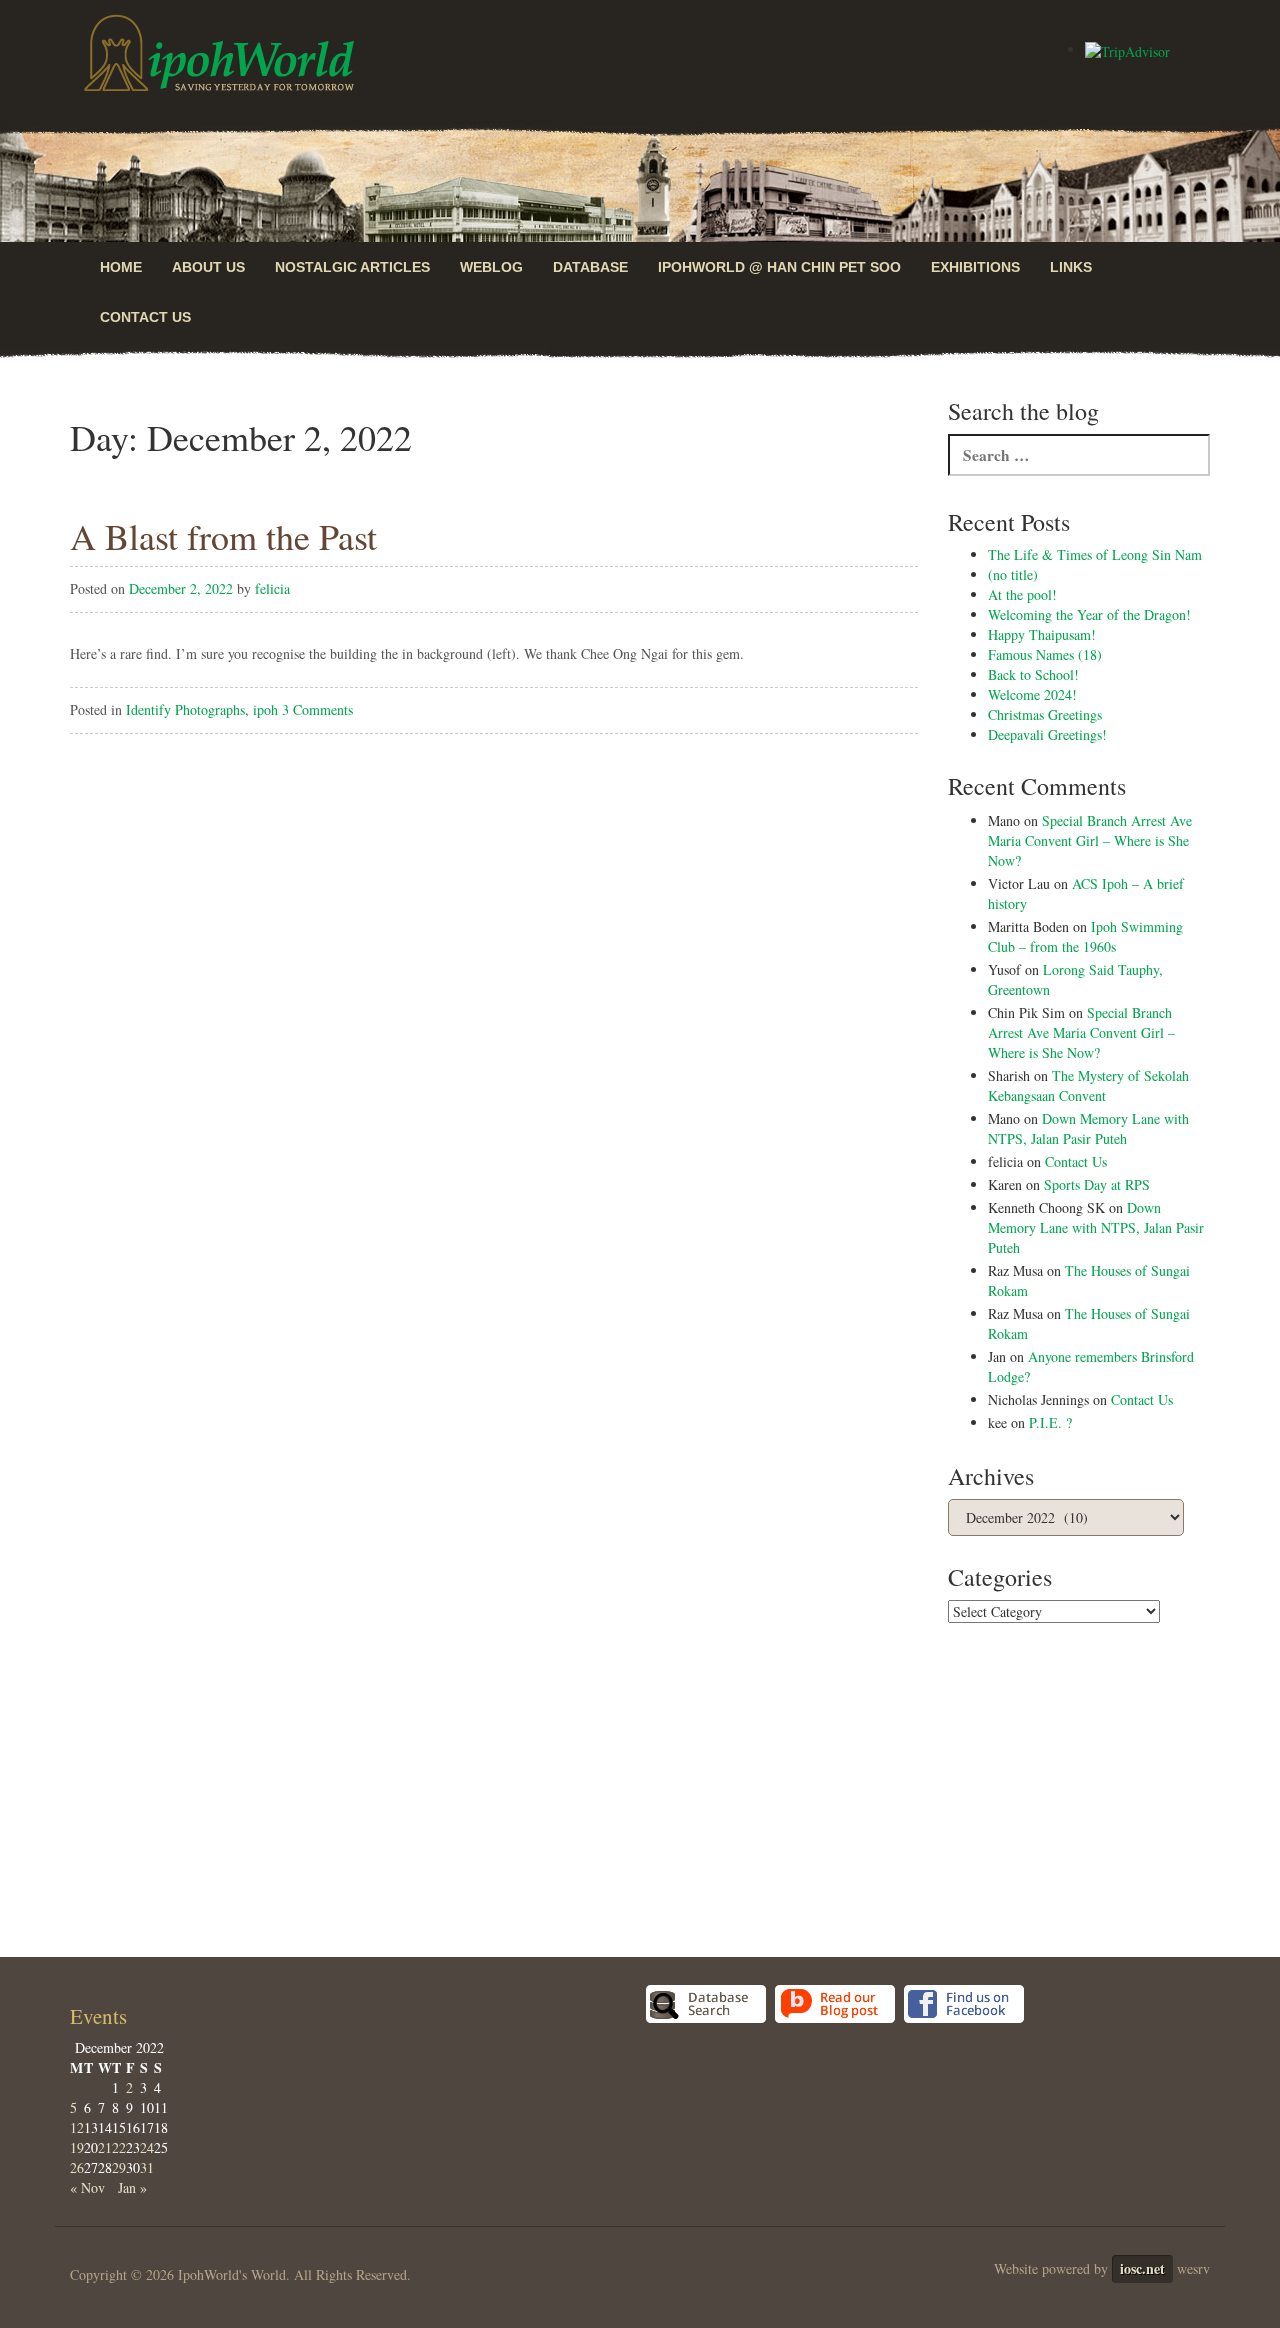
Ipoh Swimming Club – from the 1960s (1085, 936)
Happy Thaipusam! (1042, 634)
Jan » (132, 2187)
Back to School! (1033, 674)
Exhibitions (975, 267)
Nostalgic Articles (352, 267)
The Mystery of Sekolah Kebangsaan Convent (1088, 1085)
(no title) (1013, 574)
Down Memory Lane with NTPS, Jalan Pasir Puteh (1088, 1128)
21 (105, 2147)
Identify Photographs (185, 709)
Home (121, 267)
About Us (208, 267)
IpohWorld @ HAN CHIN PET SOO (779, 267)
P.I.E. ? (1050, 1422)
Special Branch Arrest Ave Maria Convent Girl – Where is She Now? (1090, 840)
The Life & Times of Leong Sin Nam (1095, 554)
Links (1071, 267)
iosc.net (1142, 2268)
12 (77, 2127)
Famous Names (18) (1045, 654)
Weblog (491, 267)
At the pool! (1022, 594)
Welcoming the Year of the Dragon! (1089, 614)
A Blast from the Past (223, 536)
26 (77, 2167)
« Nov (87, 2187)
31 (147, 2167)
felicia (272, 588)
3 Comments (317, 709)
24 (147, 2147)
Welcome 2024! (1032, 694)
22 (119, 2147)
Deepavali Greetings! (1047, 734)
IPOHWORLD (219, 53)
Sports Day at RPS (1097, 1184)
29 (119, 2167)
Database (590, 267)
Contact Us (145, 317)
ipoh (265, 709)
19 (77, 2147)
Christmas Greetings (1045, 714)
